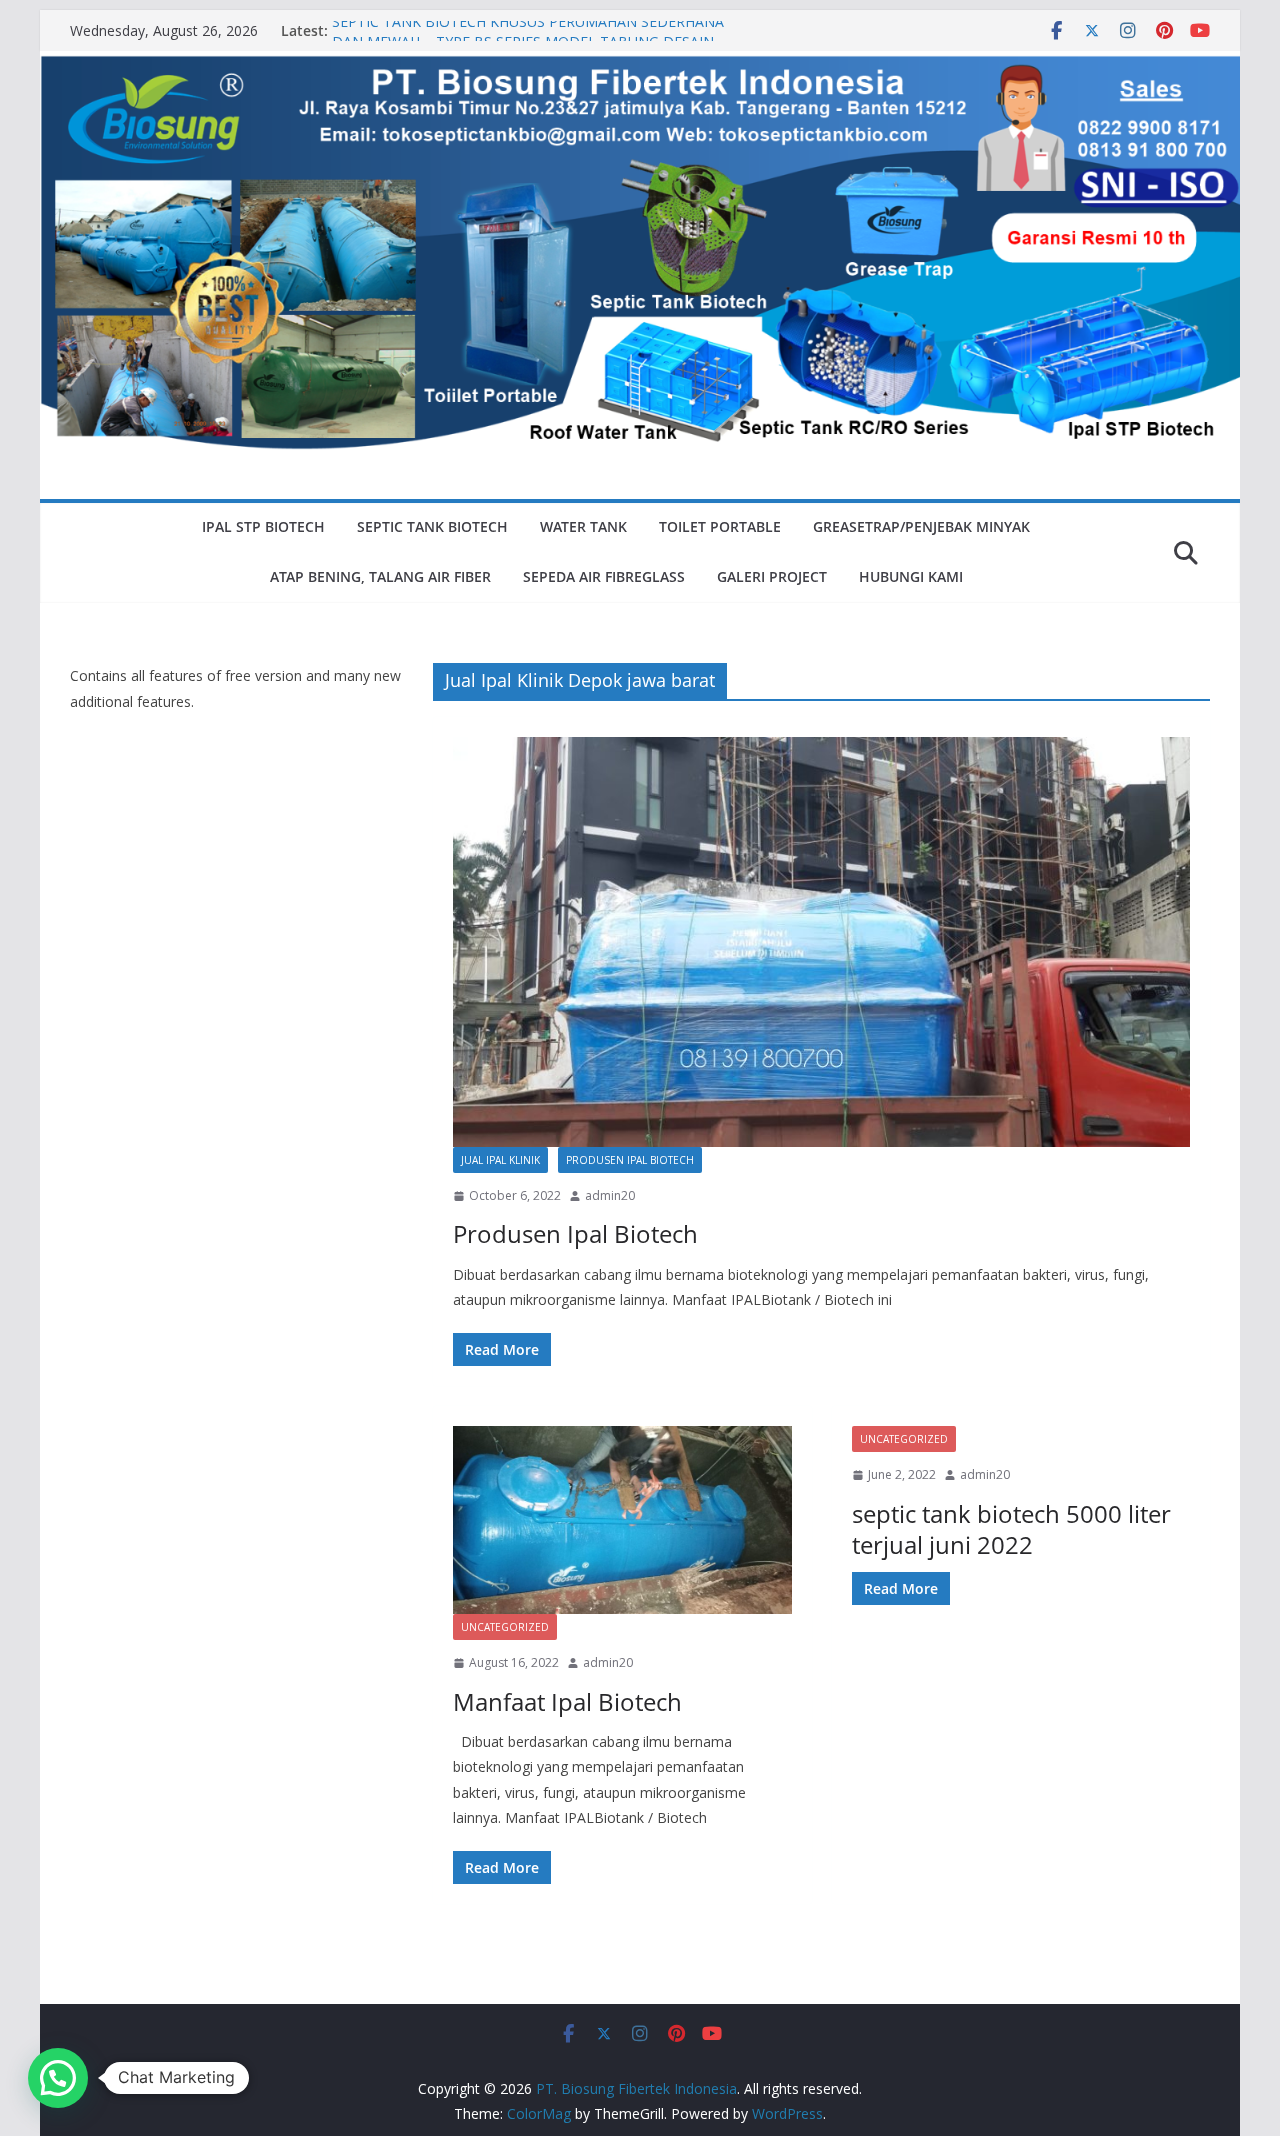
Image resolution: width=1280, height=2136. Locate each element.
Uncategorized (505, 1627)
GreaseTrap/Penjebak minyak (921, 526)
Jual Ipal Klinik (500, 1160)
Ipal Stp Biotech (263, 526)
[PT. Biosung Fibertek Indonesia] (640, 65)
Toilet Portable (720, 526)
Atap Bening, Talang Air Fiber (380, 576)
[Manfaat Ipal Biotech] (622, 1520)
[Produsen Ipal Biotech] (821, 942)
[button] (58, 2078)
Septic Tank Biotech (432, 526)
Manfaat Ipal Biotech (567, 1701)
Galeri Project (772, 576)
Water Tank (583, 526)
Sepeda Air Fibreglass (604, 576)
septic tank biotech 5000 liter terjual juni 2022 (1011, 1529)
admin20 (610, 1195)
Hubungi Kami (911, 576)
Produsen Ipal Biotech (630, 1160)
